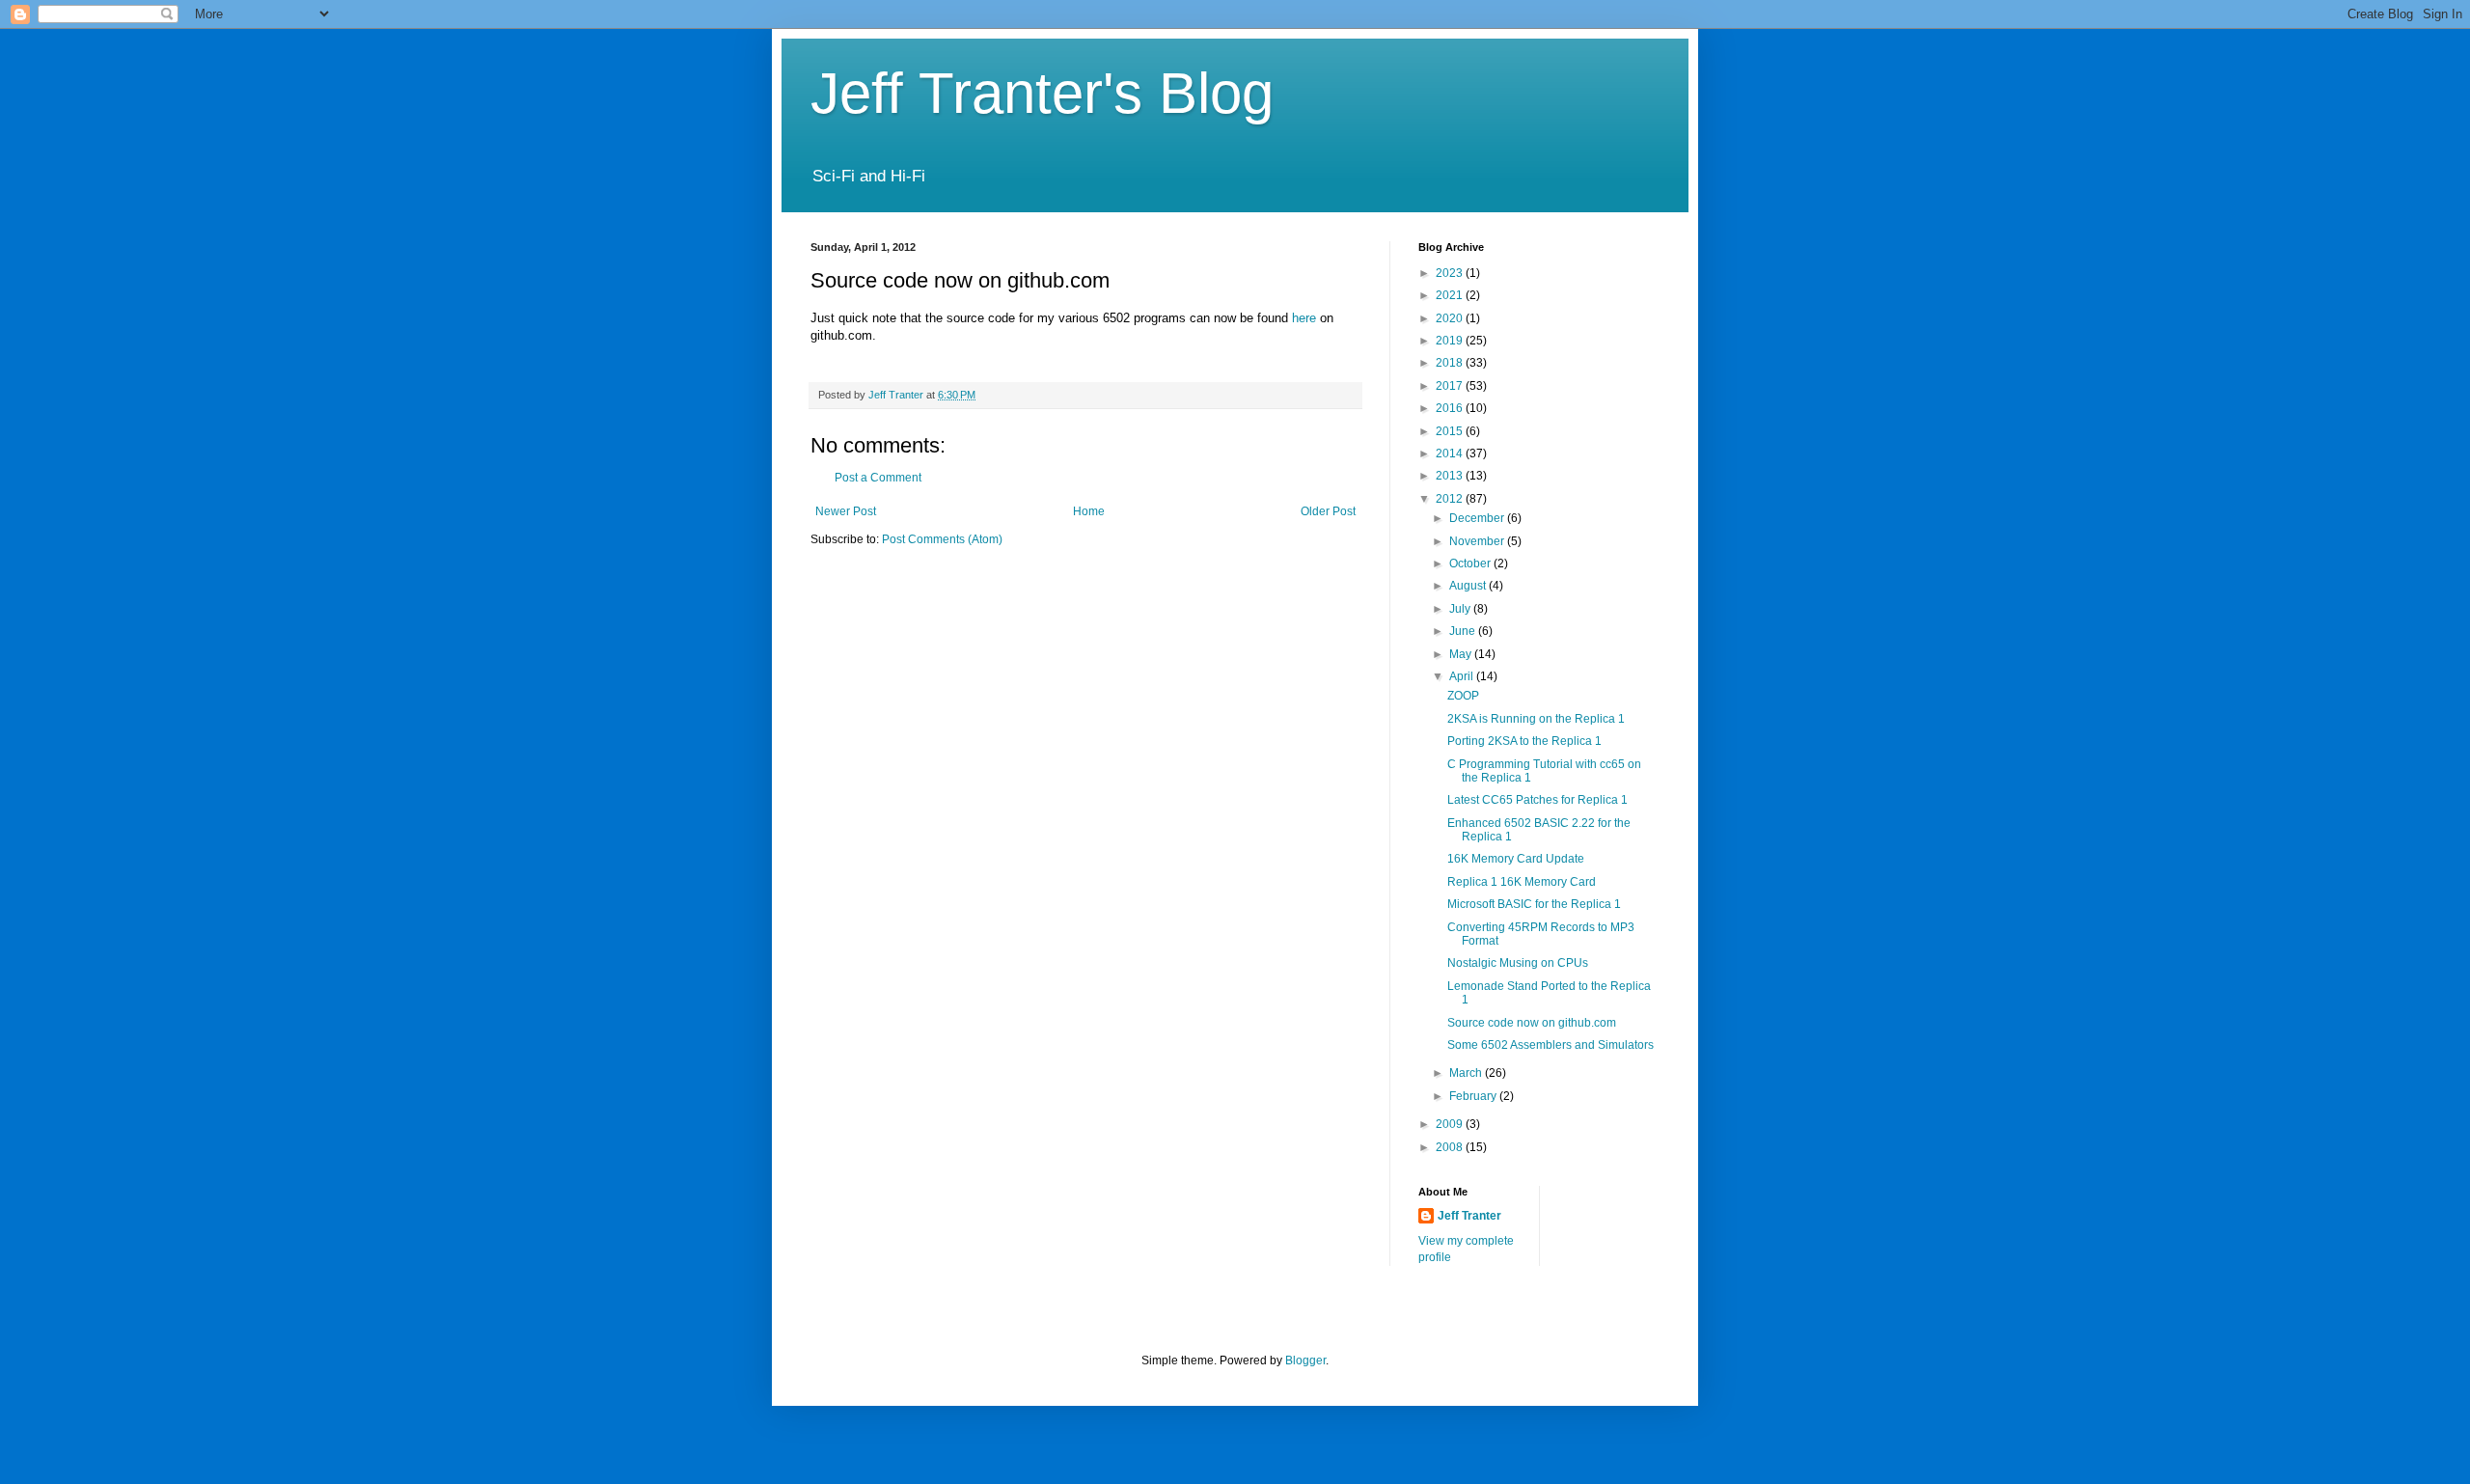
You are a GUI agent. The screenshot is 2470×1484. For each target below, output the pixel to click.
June (1464, 631)
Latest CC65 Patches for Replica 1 (1537, 800)
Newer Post (846, 511)
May (1462, 654)
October (1471, 563)
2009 (1451, 1124)
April (1463, 676)
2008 (1451, 1147)
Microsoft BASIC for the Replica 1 (1534, 904)
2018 (1451, 363)
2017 (1451, 386)
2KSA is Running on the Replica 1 (1536, 719)
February (1474, 1096)
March (1467, 1073)
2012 (1451, 499)
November (1478, 541)
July (1461, 609)
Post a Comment (878, 478)
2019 (1451, 341)
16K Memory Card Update (1516, 859)
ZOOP (1463, 696)
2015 (1451, 431)
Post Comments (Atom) (942, 539)
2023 (1451, 273)
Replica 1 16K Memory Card (1522, 882)
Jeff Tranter (1469, 1216)
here (1304, 318)
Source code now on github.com (1532, 1023)
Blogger (1305, 1360)
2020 (1451, 318)
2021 (1451, 295)
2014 (1451, 453)
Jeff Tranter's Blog (1042, 93)
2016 (1451, 408)
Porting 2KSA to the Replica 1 (1524, 741)
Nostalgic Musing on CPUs (1518, 963)
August (1469, 586)
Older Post (1328, 511)
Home (1089, 511)
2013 (1451, 476)
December (1478, 518)
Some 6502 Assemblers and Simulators (1551, 1045)
